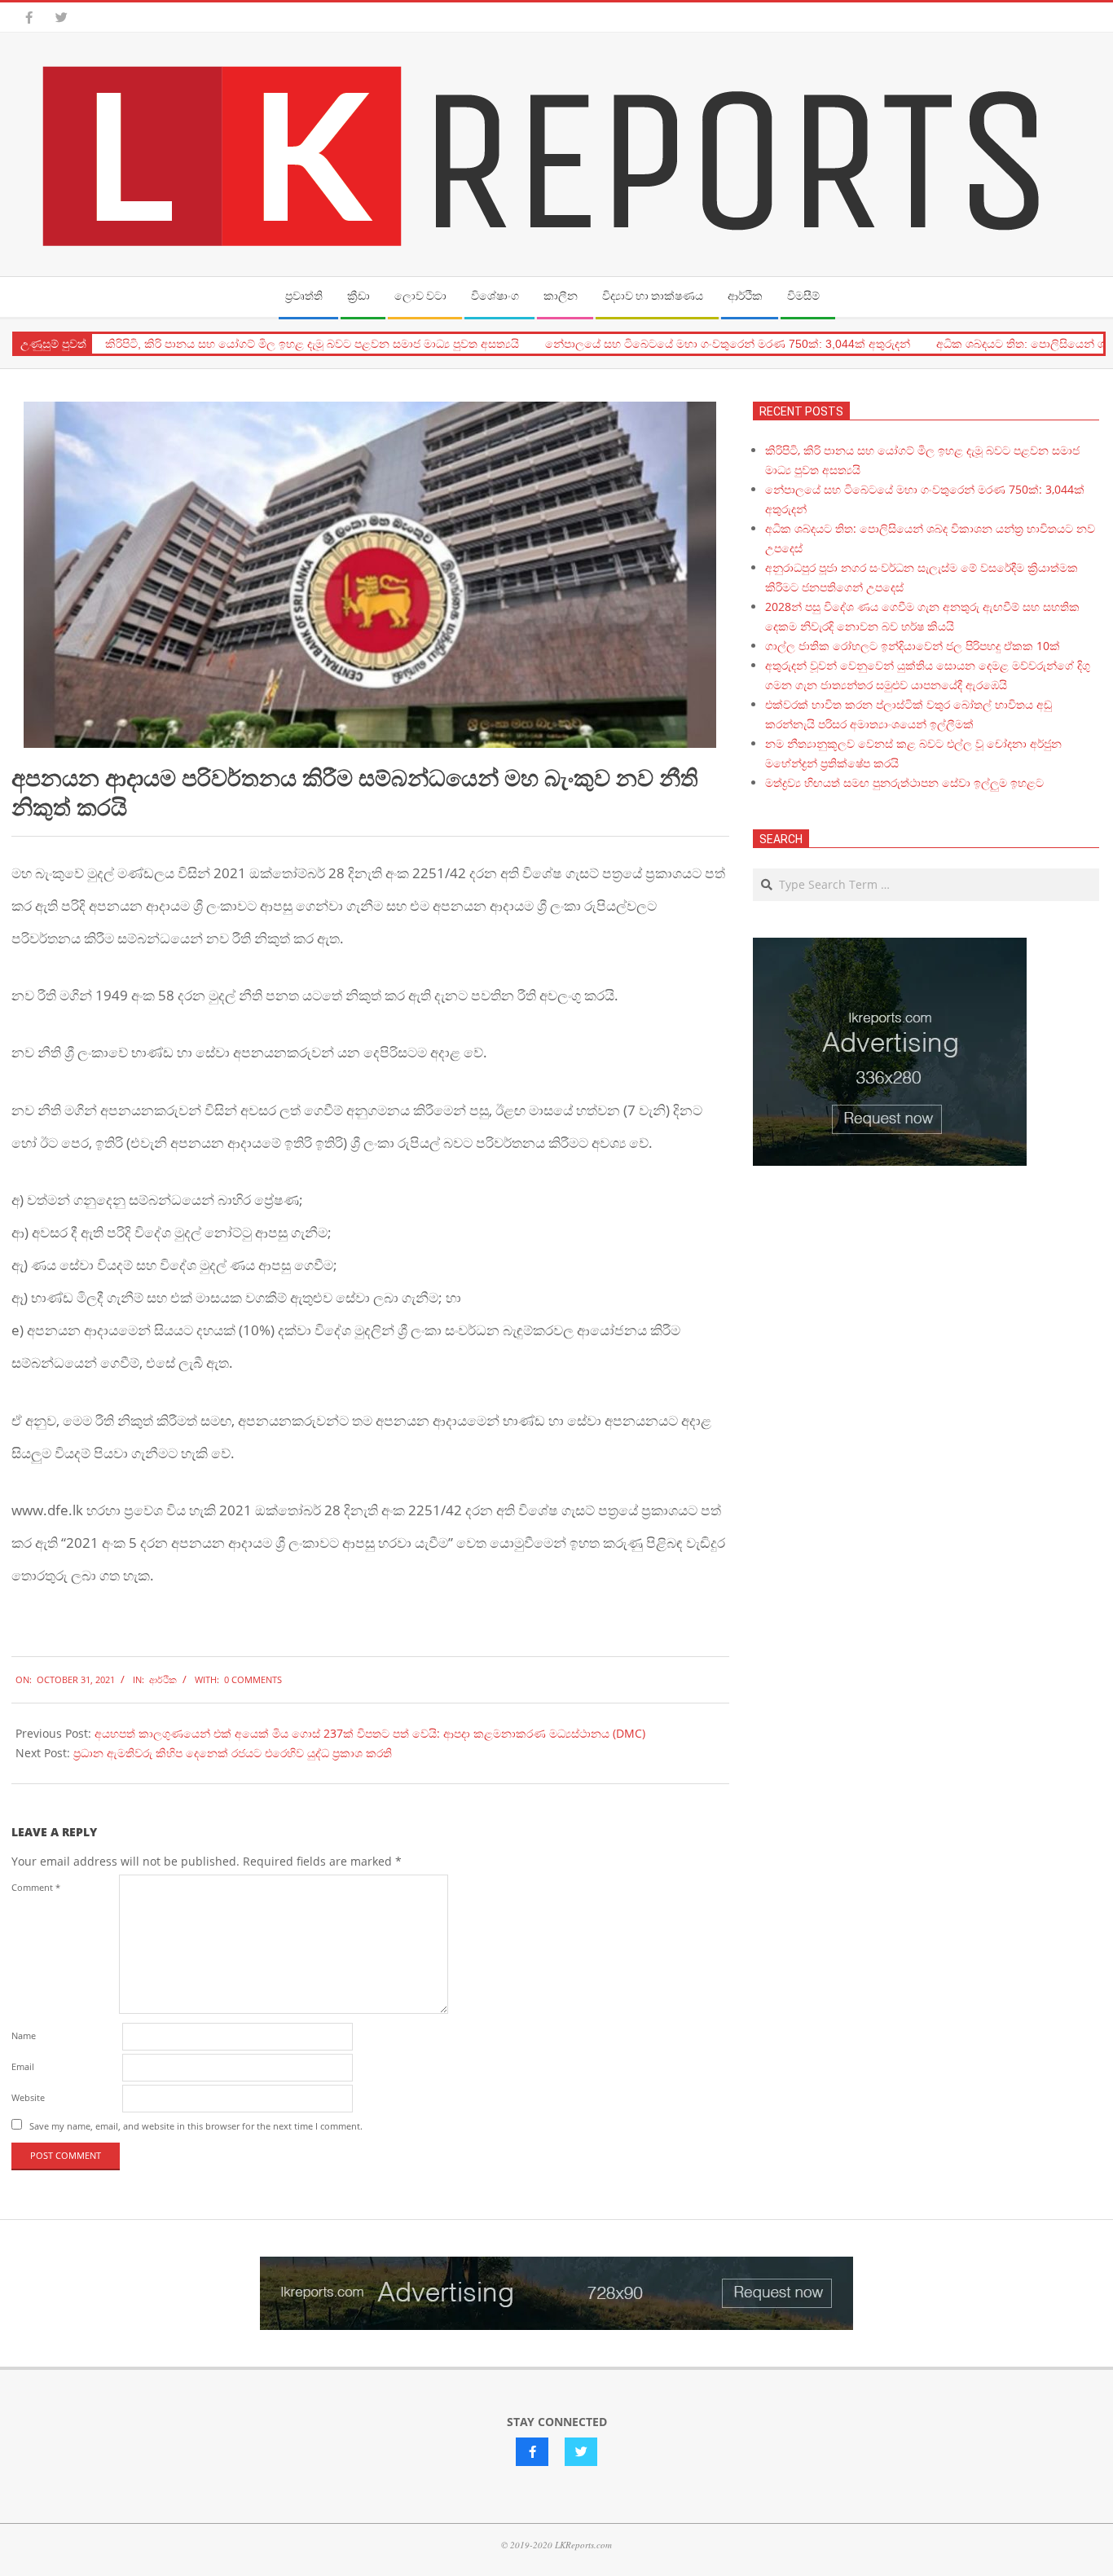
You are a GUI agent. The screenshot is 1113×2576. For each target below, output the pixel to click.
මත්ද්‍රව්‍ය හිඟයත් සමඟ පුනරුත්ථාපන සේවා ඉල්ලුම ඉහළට (904, 782)
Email (23, 2066)
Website (28, 2097)
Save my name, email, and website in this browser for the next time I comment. (196, 2126)
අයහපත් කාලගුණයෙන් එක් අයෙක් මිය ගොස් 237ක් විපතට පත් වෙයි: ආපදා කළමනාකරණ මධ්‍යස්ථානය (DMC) (370, 1733)
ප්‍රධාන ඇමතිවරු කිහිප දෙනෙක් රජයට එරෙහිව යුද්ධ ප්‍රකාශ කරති (233, 1753)
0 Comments (253, 1679)
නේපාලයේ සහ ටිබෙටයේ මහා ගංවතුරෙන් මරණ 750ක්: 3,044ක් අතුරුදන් (728, 344)
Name (24, 2035)
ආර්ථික (163, 1679)
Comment (36, 1887)
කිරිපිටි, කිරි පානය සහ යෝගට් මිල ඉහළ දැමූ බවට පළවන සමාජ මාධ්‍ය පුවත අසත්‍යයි (312, 344)
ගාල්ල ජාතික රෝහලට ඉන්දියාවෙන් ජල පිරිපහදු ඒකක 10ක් (913, 646)
